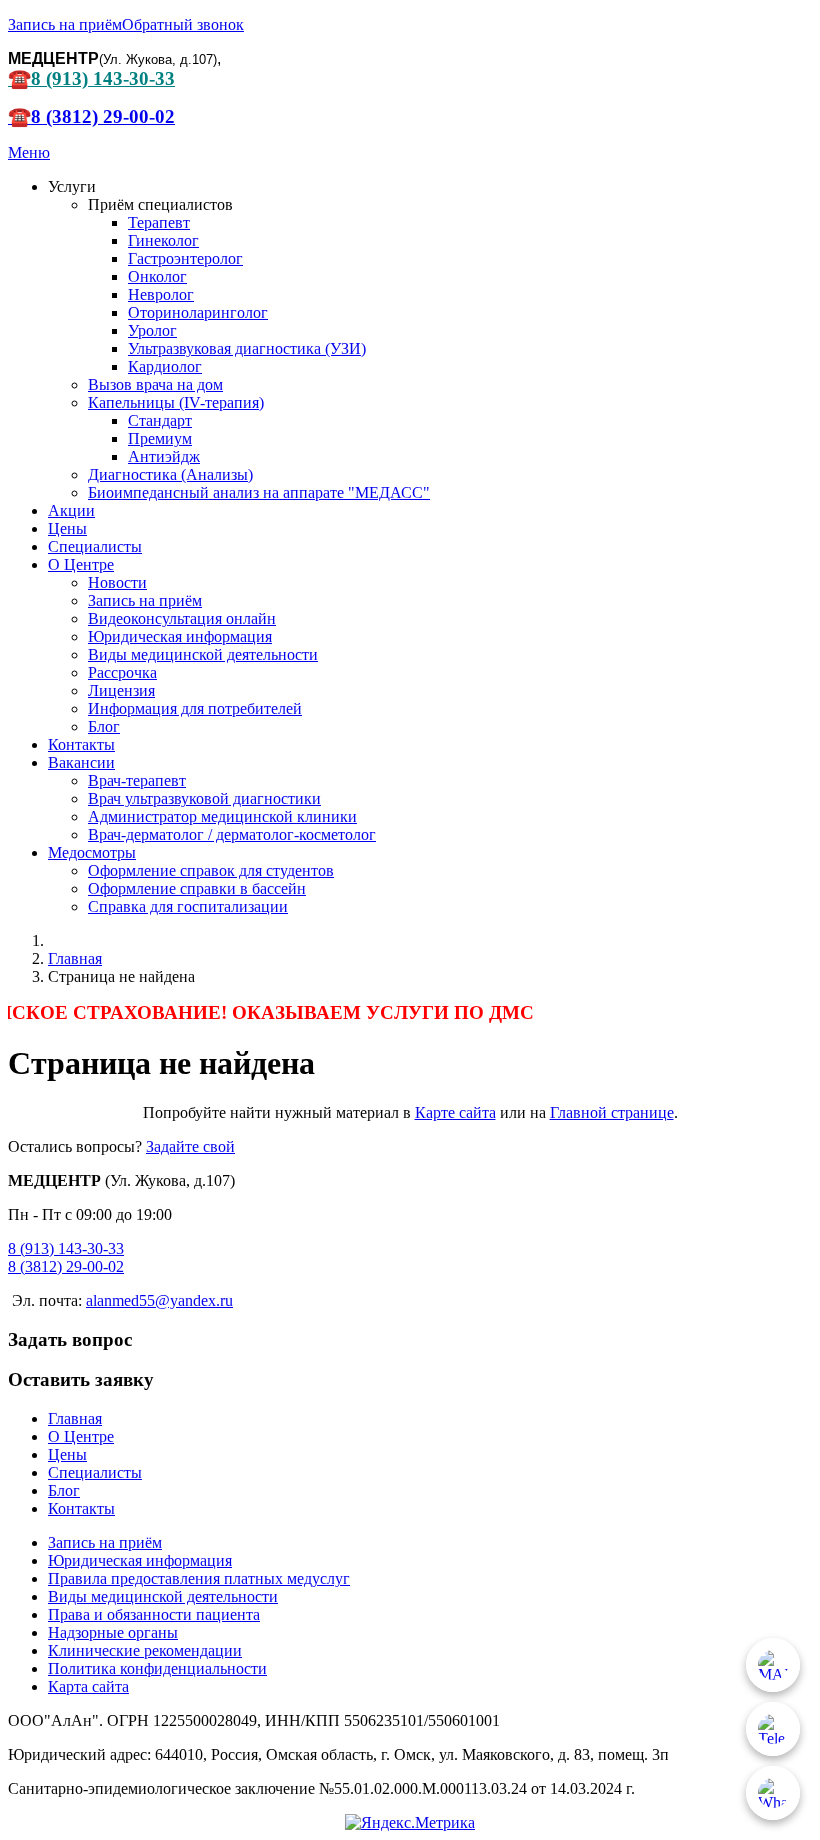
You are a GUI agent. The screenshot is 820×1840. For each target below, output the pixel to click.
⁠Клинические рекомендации (145, 1650)
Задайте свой (190, 1146)
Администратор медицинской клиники (222, 816)
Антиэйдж (164, 456)
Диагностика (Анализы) (170, 474)
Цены (67, 528)
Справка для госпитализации (188, 906)
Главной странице (612, 1112)
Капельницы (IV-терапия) (176, 402)
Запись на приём (65, 24)
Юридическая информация (180, 636)
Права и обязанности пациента (154, 1614)
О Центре (81, 564)
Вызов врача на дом (155, 384)
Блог (104, 726)
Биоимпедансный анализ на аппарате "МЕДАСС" (259, 492)
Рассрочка (122, 672)
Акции (71, 510)
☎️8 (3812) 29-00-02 (91, 116)
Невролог (161, 294)
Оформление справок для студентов (211, 870)
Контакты (81, 744)
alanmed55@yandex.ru (159, 1300)
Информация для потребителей (195, 708)
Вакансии (81, 762)
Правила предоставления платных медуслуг (199, 1578)
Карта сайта (88, 1686)
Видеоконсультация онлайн (182, 618)
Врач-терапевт (137, 780)
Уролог (152, 330)
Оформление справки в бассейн (197, 888)
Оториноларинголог (198, 312)
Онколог (157, 276)
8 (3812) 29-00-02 (66, 1266)
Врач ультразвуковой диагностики (204, 798)
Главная (75, 1418)
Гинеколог (163, 240)
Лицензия (121, 690)
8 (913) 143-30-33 (66, 1248)
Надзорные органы (113, 1632)
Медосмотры (92, 852)
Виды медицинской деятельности (203, 654)
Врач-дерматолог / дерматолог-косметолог (232, 834)
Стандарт (160, 420)
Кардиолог (165, 366)
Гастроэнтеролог (185, 258)
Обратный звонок (183, 24)
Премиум (160, 438)
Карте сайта (455, 1112)
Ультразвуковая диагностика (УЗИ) (247, 348)
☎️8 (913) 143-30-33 (91, 78)
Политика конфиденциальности (157, 1668)
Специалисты (95, 546)
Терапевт (159, 222)
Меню (29, 152)
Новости (117, 582)
